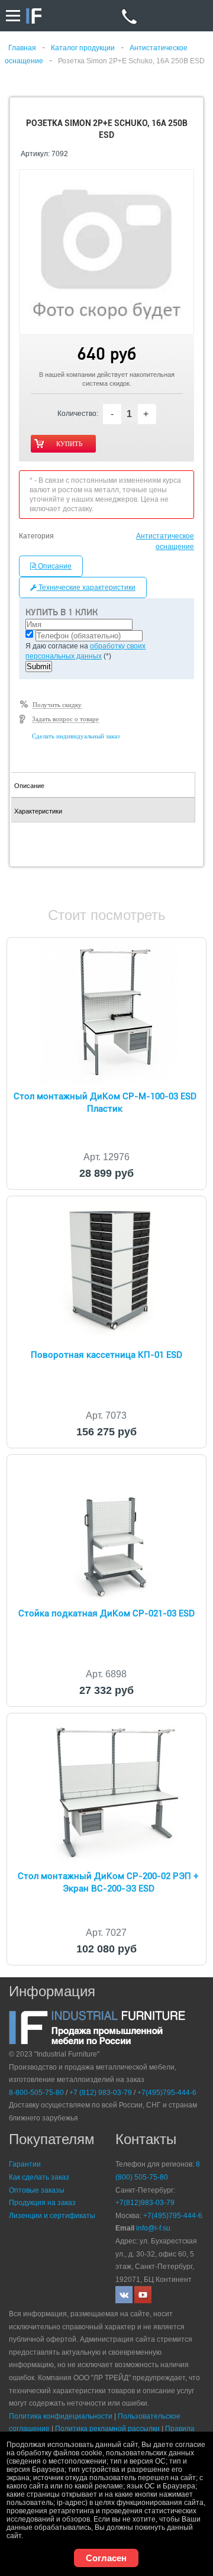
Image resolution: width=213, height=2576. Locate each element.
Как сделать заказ (39, 2177)
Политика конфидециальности (61, 2416)
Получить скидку (57, 705)
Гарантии (25, 2164)
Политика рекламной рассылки (107, 2429)
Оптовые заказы (37, 2190)
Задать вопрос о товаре (65, 719)
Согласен (106, 2558)
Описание (54, 566)
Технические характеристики (86, 587)
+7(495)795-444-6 (167, 2093)
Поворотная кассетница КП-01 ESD (106, 1355)
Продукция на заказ (42, 2203)
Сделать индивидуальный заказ (76, 736)
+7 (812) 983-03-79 (101, 2093)
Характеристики (38, 811)
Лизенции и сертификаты (52, 2216)
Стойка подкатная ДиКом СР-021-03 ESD (106, 1613)
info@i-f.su (153, 2228)
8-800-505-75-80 (36, 2093)
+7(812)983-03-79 (145, 2203)
